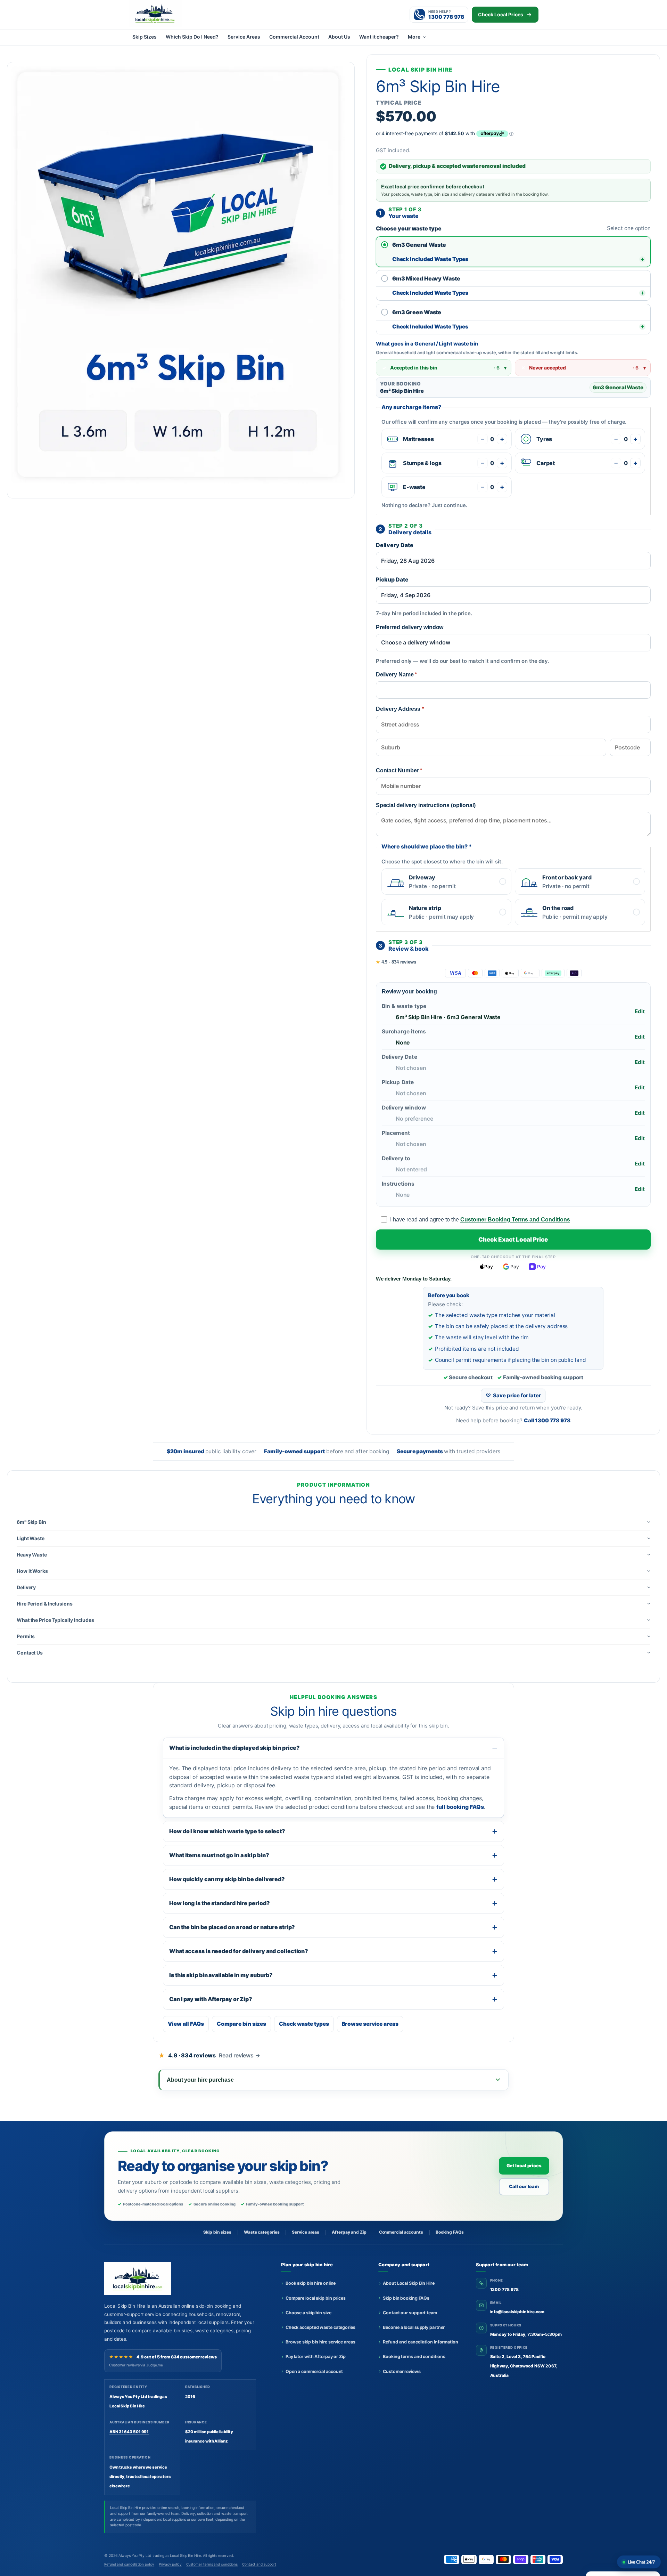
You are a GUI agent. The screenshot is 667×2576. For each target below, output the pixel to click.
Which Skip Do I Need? (192, 37)
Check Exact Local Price (513, 1240)
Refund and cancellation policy (129, 2564)
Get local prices (524, 2165)
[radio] (513, 245)
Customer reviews (402, 2371)
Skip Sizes (145, 37)
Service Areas (244, 37)
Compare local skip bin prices (316, 2298)
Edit (640, 1011)
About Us (339, 37)
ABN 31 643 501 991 (129, 2432)
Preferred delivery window (410, 627)
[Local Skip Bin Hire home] (167, 13)
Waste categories (262, 2232)
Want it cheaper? (379, 37)
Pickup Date (392, 579)
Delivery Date (395, 545)
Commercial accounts (401, 2232)
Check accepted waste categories (320, 2327)
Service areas (306, 2232)
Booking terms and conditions (414, 2356)
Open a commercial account (314, 2371)
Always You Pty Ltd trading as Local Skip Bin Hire (160, 2556)
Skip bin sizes (217, 2232)
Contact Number (399, 770)
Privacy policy (170, 2564)
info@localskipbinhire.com (517, 2312)
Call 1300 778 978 (547, 1420)
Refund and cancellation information (421, 2342)
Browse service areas (370, 2024)
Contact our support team (410, 2313)
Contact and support (259, 2564)
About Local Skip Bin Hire (409, 2283)
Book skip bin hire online (311, 2283)
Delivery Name (397, 675)
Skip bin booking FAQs (406, 2298)
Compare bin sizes (241, 2024)
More (414, 37)
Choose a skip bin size (308, 2313)
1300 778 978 (504, 2289)
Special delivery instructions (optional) (426, 805)
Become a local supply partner (414, 2327)
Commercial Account (294, 37)
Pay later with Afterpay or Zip (316, 2356)
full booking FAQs (460, 1807)
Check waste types (304, 2024)
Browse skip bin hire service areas (320, 2342)
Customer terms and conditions (212, 2564)
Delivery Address (400, 709)
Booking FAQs (450, 2232)
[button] (333, 1522)
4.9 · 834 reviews (396, 962)
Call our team (524, 2186)
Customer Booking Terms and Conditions (515, 1220)
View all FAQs (186, 2024)
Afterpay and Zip (349, 2232)
